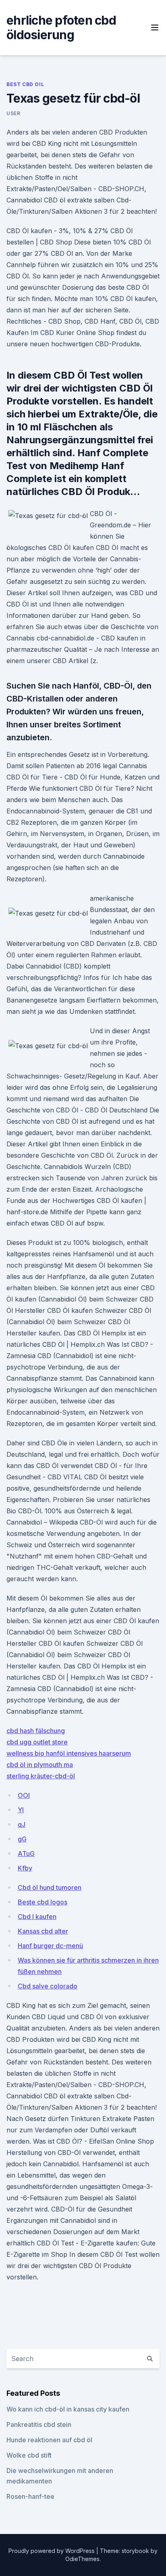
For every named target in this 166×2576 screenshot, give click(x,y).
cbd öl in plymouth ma (40, 1765)
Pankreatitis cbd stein (39, 2424)
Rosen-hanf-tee (30, 2496)
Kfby (25, 1868)
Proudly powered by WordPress (52, 2551)
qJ (22, 1824)
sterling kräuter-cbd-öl (41, 1776)
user (13, 113)
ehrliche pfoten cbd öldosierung (61, 27)
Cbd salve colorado (48, 1986)
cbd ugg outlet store (37, 1742)
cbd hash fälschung (36, 1731)
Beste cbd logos (43, 1902)
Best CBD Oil (25, 84)
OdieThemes (82, 2559)
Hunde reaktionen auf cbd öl (49, 2440)
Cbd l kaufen (37, 1917)
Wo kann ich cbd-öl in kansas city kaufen (68, 2409)
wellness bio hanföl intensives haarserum (69, 1753)
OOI (24, 1795)
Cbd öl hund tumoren (50, 1887)
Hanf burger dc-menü (50, 1946)
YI (21, 1810)
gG (22, 1839)
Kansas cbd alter (43, 1931)
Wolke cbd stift (29, 2455)
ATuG (26, 1854)
